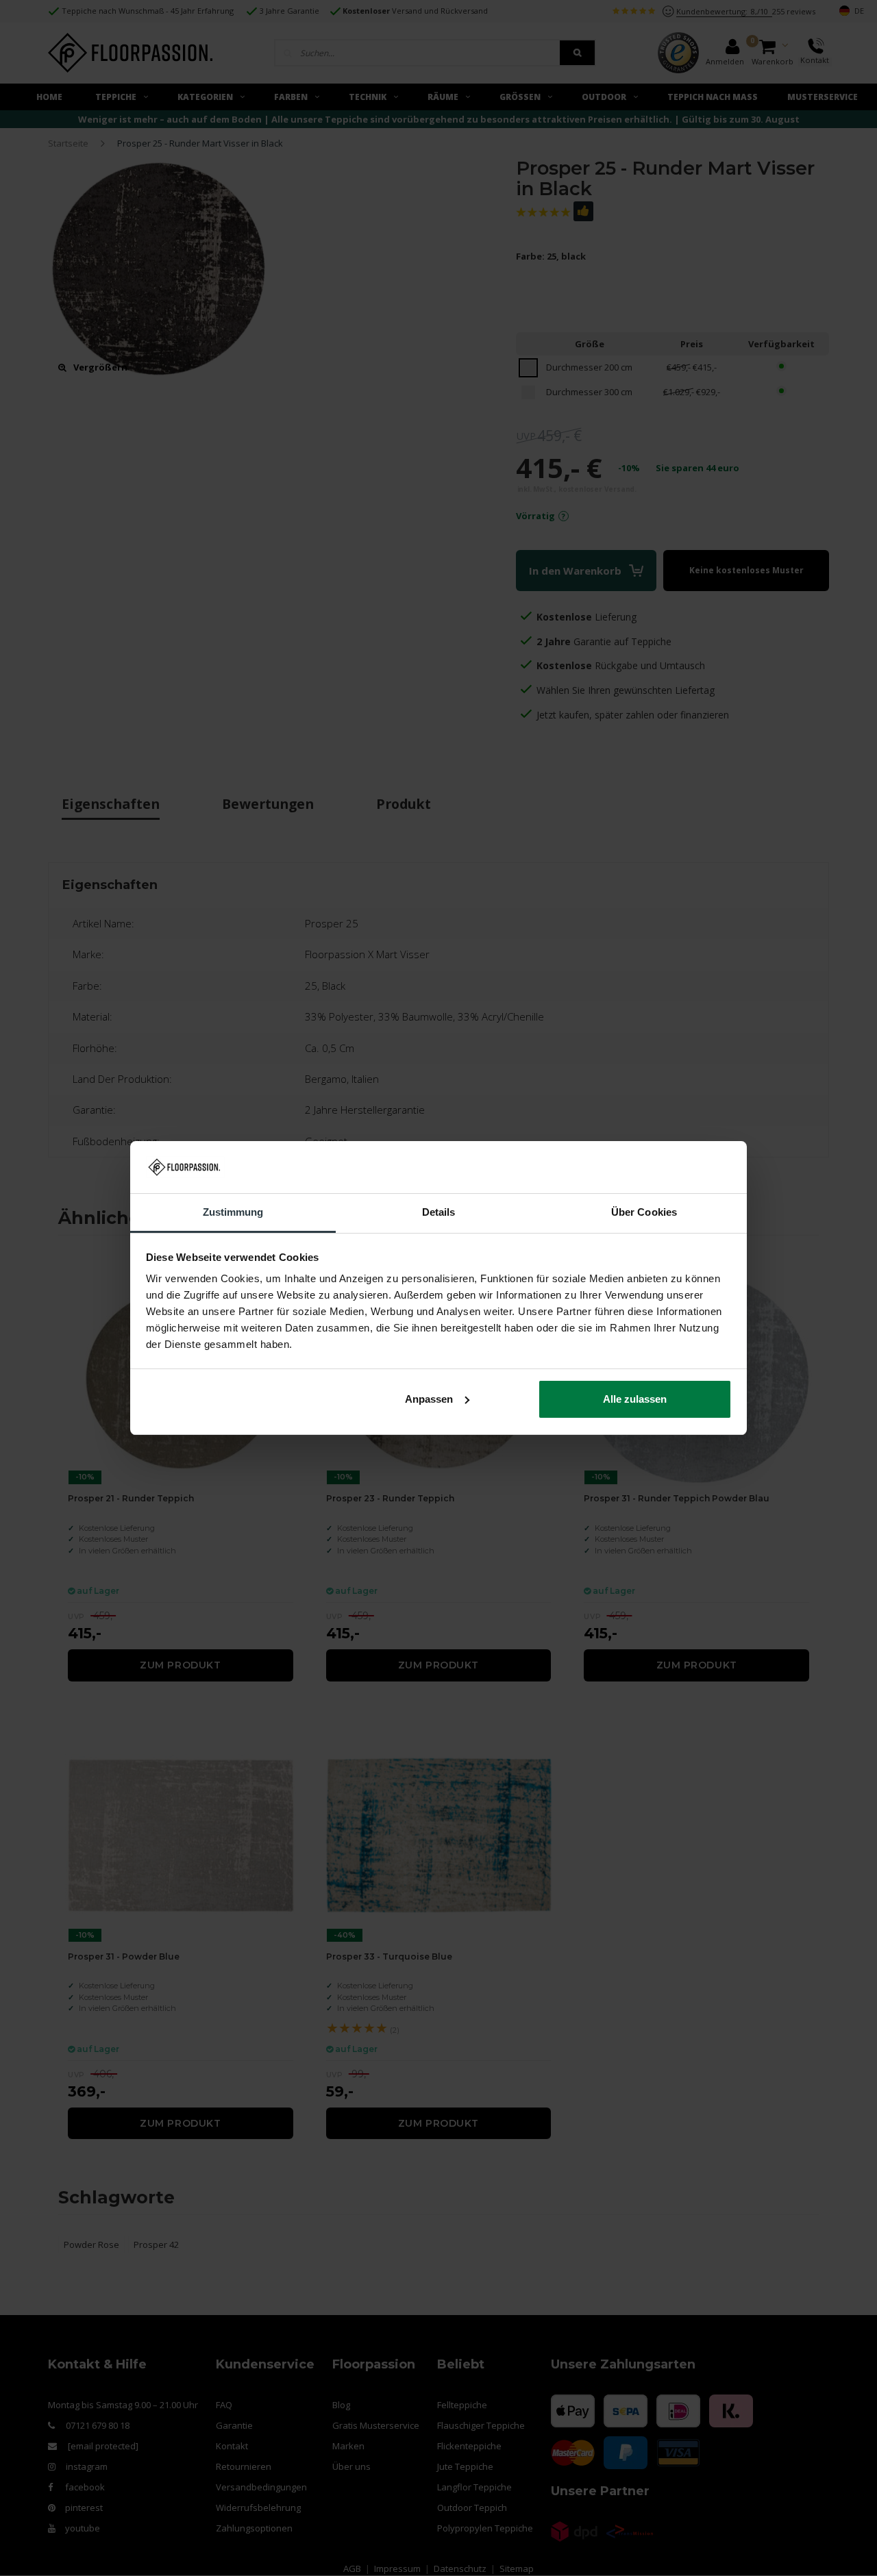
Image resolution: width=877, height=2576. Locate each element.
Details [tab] (439, 1212)
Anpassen (429, 1399)
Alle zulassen (635, 1399)
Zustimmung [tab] (233, 1212)
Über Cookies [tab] (644, 1212)
